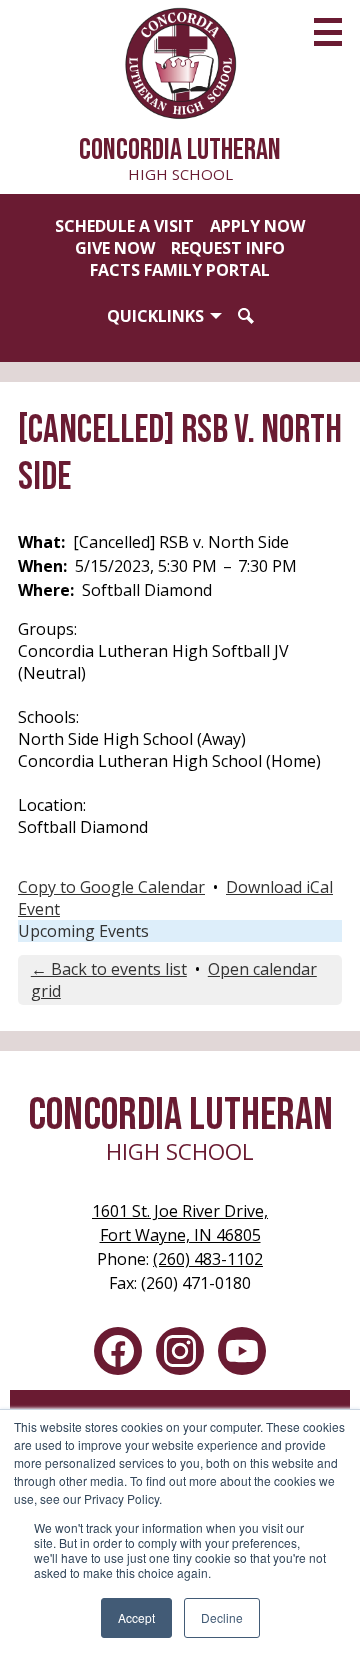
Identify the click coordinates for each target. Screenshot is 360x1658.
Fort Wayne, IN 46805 (180, 1223)
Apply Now (257, 226)
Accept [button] (136, 1617)
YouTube (242, 1351)
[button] (164, 316)
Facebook (118, 1351)
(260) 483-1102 (208, 1259)
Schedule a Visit (124, 226)
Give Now (115, 248)
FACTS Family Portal (180, 270)
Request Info (228, 248)
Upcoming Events (83, 931)
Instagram (180, 1351)
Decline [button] (222, 1617)
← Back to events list (109, 969)
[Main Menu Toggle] (328, 32)
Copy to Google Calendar (111, 887)
